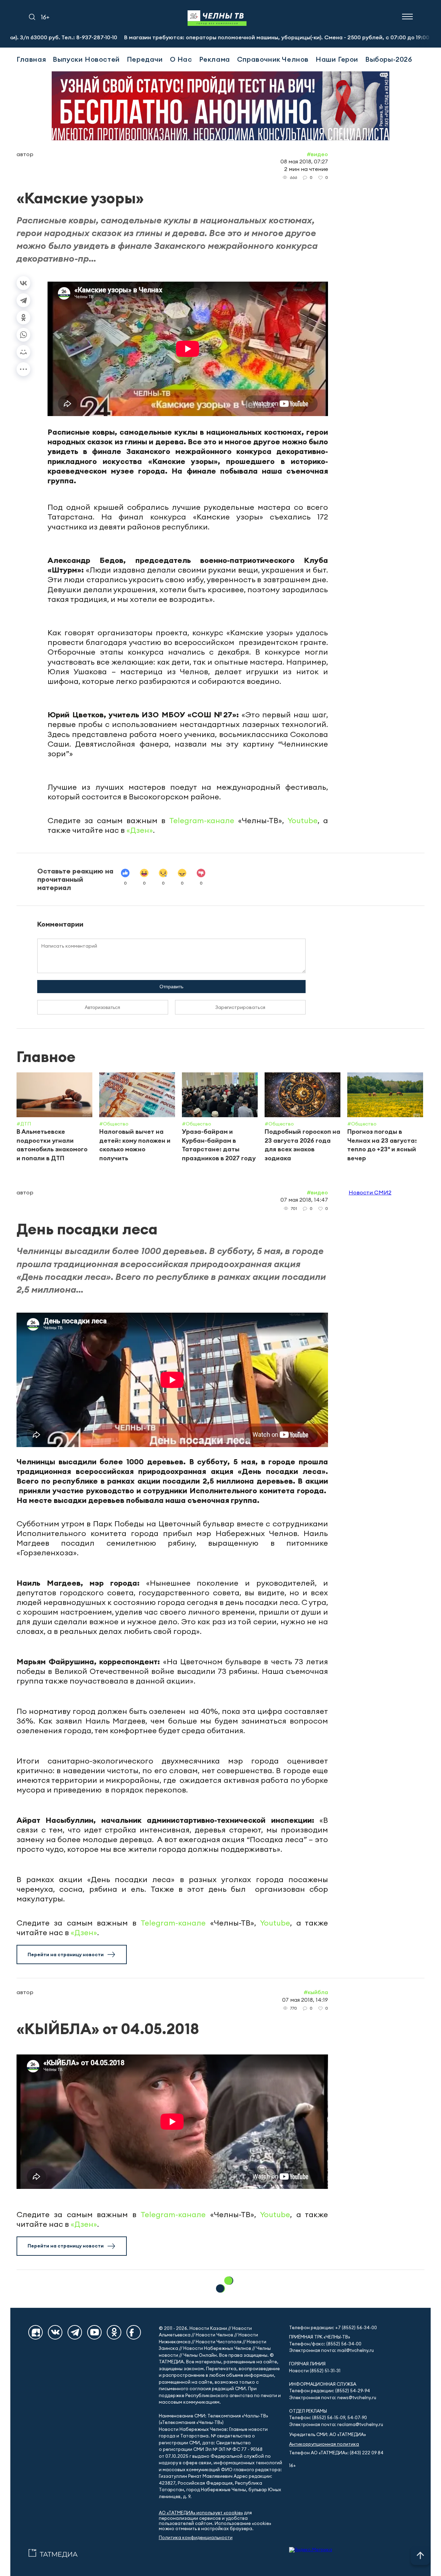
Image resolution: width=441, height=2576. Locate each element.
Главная (31, 59)
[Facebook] (134, 2332)
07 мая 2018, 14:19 (305, 2000)
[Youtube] (94, 2332)
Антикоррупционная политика (324, 2444)
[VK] (55, 2332)
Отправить (171, 987)
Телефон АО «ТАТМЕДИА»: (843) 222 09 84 (336, 2453)
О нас (181, 59)
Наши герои (337, 59)
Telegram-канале (202, 820)
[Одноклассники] (23, 317)
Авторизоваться (102, 1007)
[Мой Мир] (23, 352)
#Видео (317, 154)
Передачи (145, 59)
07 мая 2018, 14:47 (304, 1200)
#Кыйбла (316, 1992)
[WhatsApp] (23, 335)
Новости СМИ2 (370, 1192)
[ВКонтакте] (23, 283)
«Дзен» (140, 830)
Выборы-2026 (389, 59)
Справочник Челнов (273, 59)
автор (25, 154)
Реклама (215, 59)
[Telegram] (23, 300)
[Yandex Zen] (35, 2332)
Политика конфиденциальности (196, 2538)
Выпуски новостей (86, 59)
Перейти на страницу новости (66, 1954)
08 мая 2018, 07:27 (304, 161)
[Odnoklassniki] (114, 2332)
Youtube (303, 820)
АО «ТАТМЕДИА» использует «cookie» (201, 2513)
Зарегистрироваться (240, 1007)
